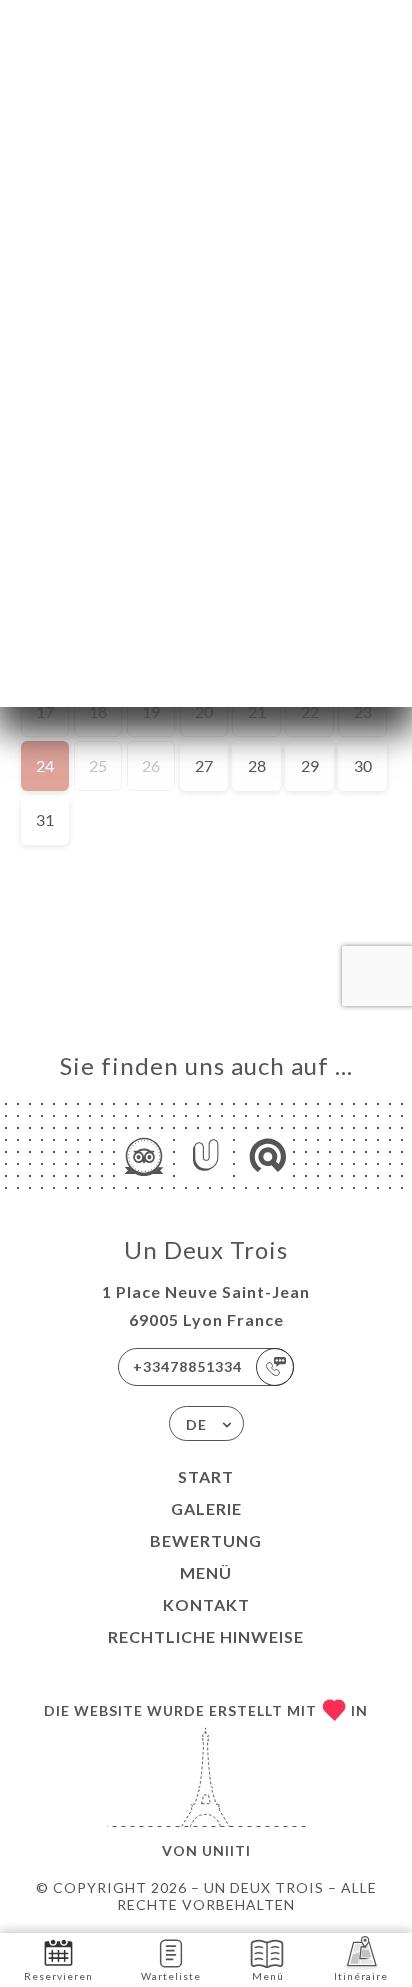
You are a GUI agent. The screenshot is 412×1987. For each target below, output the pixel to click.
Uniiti (226, 1850)
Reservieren (58, 1976)
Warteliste (171, 1976)
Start (206, 1476)
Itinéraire (361, 1976)
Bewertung (206, 1540)
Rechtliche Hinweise (206, 1636)
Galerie (206, 1508)
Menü (206, 1572)
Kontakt (206, 1604)
